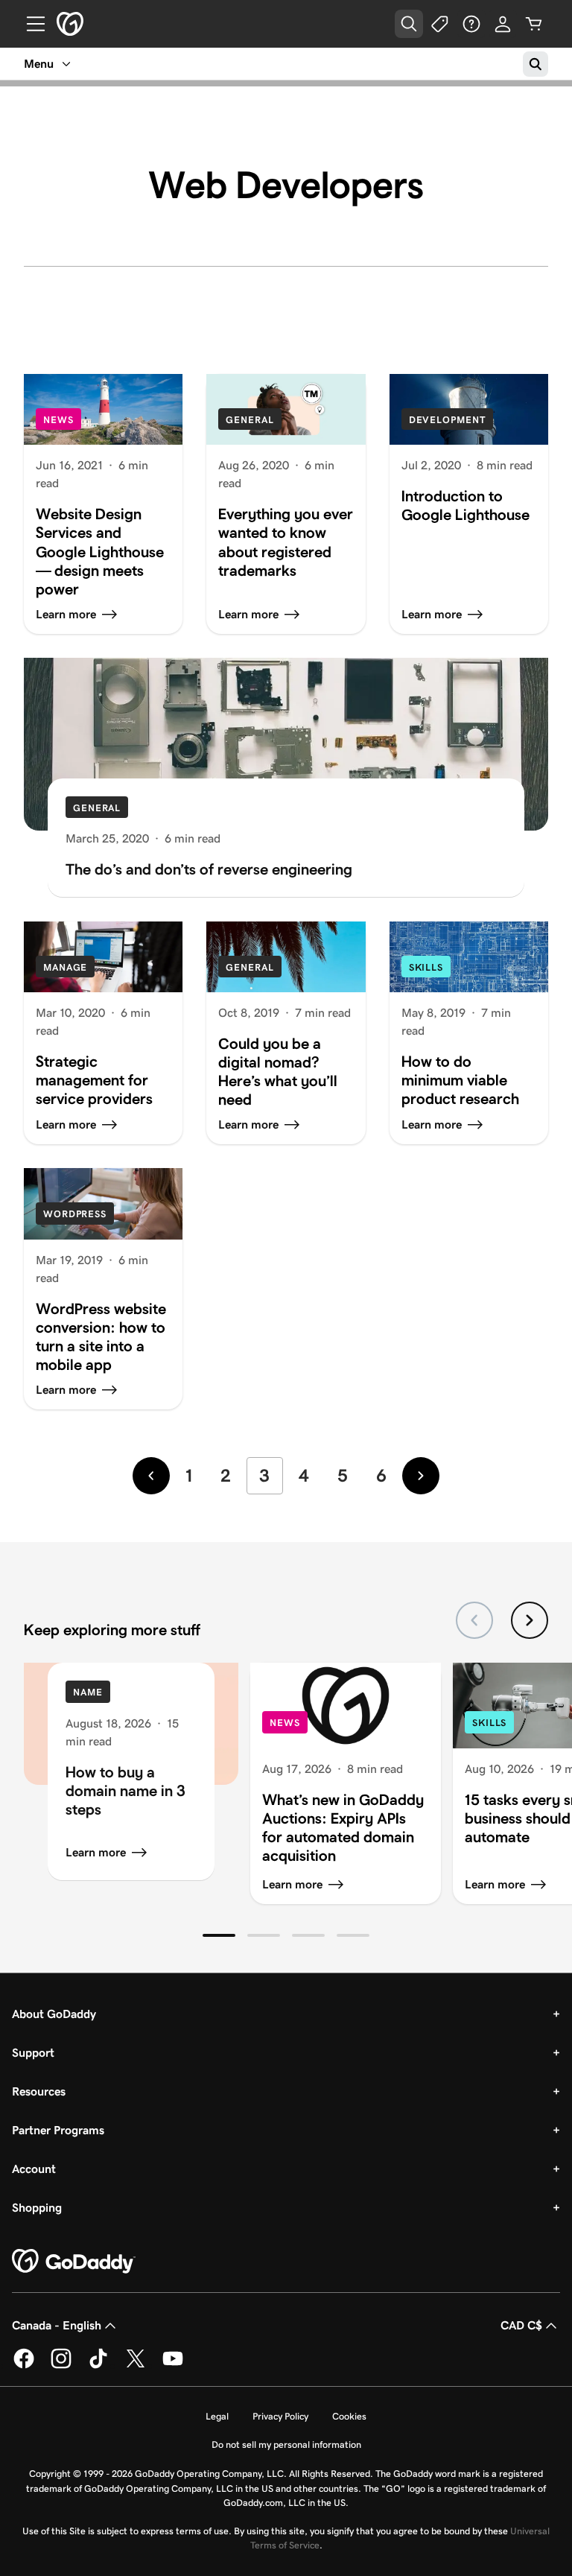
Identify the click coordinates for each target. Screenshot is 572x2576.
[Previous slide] (474, 1620)
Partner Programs (58, 2130)
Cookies (349, 2416)
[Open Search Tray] (409, 24)
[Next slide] (530, 1620)
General (250, 420)
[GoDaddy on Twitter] (136, 2366)
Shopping (37, 2208)
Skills (426, 967)
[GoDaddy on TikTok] (98, 2366)
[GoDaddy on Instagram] (61, 2366)
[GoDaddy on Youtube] (173, 2366)
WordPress (75, 1214)
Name (88, 1692)
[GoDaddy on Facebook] (24, 2366)
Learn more (96, 1852)
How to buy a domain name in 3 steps (125, 1790)
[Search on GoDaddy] (536, 64)
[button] (219, 1935)
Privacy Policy (280, 2416)
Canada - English (57, 2325)
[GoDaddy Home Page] (74, 2262)
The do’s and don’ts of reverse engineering (209, 869)
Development (447, 420)
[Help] (471, 24)
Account (34, 2169)
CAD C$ (521, 2325)
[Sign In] (503, 24)
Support (33, 2053)
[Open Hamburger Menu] (30, 24)
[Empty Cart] (534, 24)
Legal (217, 2416)
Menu (39, 64)
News (58, 420)
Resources (39, 2091)
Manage (65, 967)
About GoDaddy (54, 2014)
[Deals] (440, 24)
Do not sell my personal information (286, 2445)
